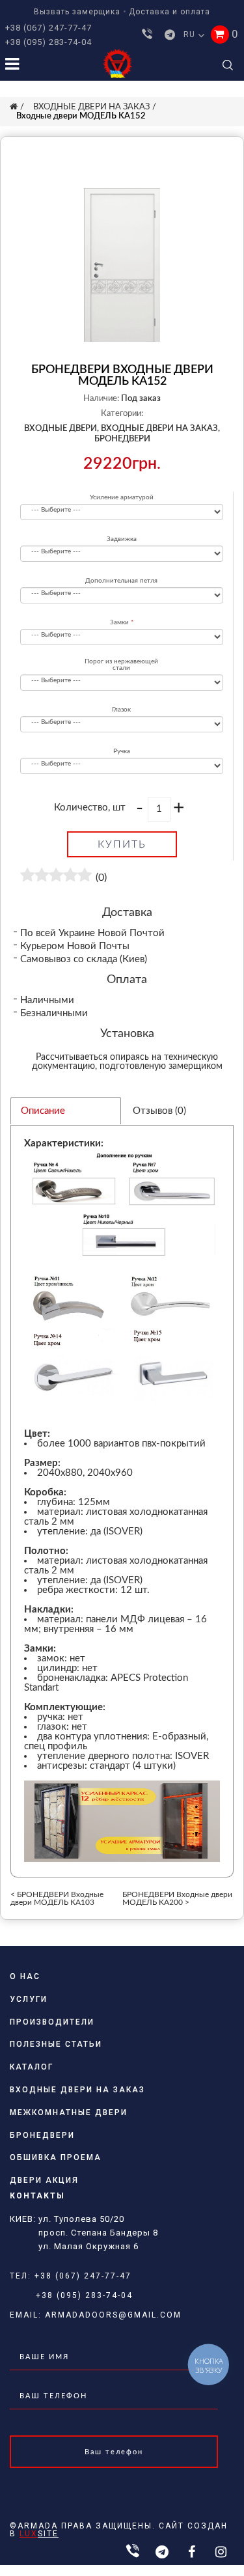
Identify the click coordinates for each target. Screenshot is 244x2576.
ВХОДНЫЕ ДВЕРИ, (61, 429)
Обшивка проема (56, 2157)
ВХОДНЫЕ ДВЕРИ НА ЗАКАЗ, (160, 429)
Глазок (121, 710)
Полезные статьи (56, 2044)
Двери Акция (44, 2180)
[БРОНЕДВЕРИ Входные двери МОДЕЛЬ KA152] (122, 265)
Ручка (122, 751)
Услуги (29, 1999)
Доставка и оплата (169, 12)
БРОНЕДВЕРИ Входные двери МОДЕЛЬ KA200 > (177, 1898)
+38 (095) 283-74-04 (48, 42)
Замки (119, 622)
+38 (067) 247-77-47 (48, 28)
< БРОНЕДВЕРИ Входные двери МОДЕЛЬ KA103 (57, 1898)
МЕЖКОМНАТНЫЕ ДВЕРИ (69, 2112)
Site (39, 2534)
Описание (43, 1111)
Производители (52, 2022)
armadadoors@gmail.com (113, 2315)
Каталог (32, 2067)
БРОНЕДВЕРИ (122, 439)
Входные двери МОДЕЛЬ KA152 (81, 116)
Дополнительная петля (121, 581)
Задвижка (122, 539)
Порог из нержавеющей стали (121, 665)
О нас (25, 1976)
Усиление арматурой (122, 497)
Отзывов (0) (159, 1111)
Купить (122, 844)
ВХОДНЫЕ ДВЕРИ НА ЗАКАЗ (91, 107)
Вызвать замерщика (77, 12)
